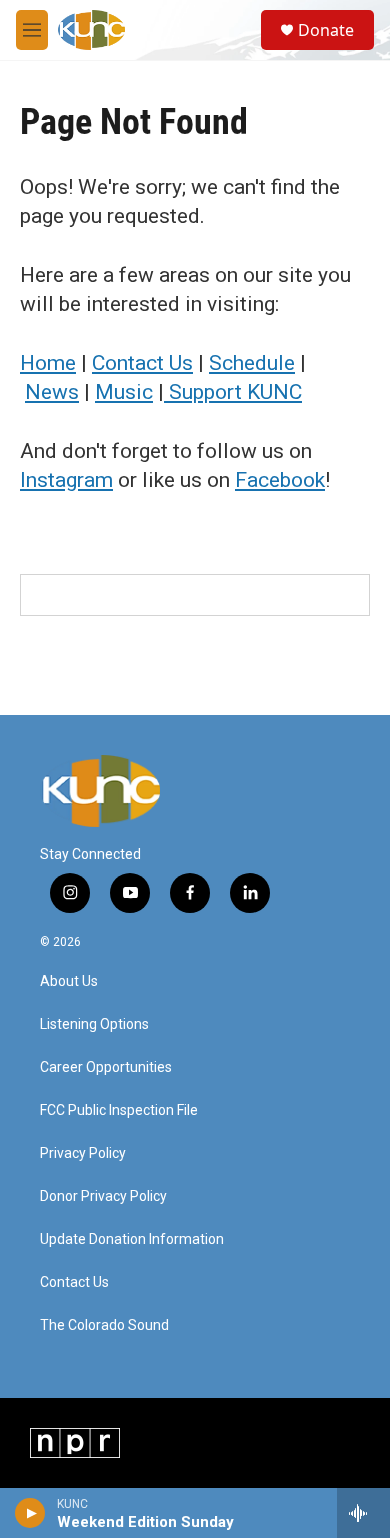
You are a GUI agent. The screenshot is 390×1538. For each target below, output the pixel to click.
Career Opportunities (106, 1067)
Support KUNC (233, 392)
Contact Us (142, 363)
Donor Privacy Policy (103, 1196)
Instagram (66, 480)
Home (48, 363)
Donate (326, 30)
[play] (30, 1513)
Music (124, 392)
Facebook (280, 480)
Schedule (252, 363)
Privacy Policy (83, 1153)
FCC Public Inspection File (119, 1110)
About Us (69, 981)
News (52, 392)
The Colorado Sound (104, 1325)
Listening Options (94, 1024)
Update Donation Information (132, 1239)
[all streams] (363, 1513)
